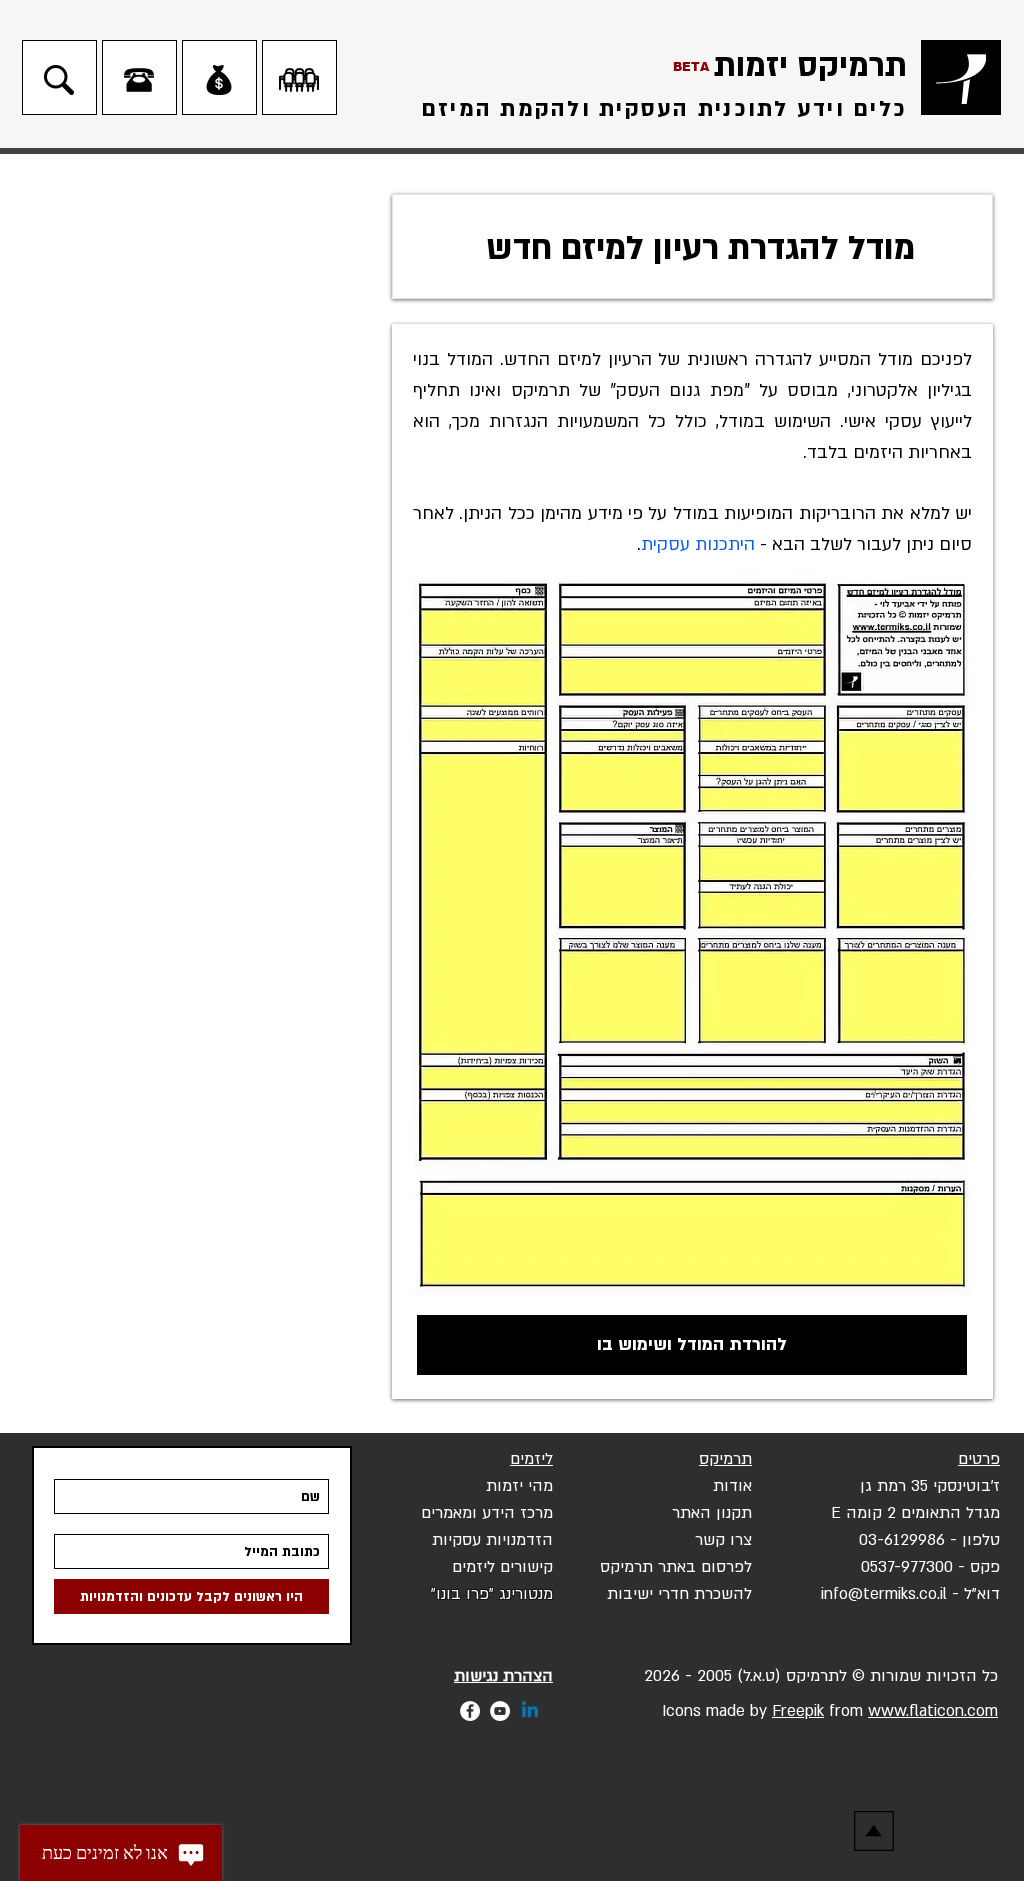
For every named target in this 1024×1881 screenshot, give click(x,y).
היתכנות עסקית (698, 544)
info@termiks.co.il (884, 1594)
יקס (612, 1567)
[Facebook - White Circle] (470, 1711)
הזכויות (951, 1676)
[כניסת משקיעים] (219, 80)
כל (990, 1676)
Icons (679, 1711)
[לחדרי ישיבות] (299, 80)
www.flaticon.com (933, 1711)
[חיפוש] (59, 80)
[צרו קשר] (139, 80)
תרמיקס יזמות (810, 66)
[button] (492, 1592)
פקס (985, 1567)
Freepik (798, 1711)
